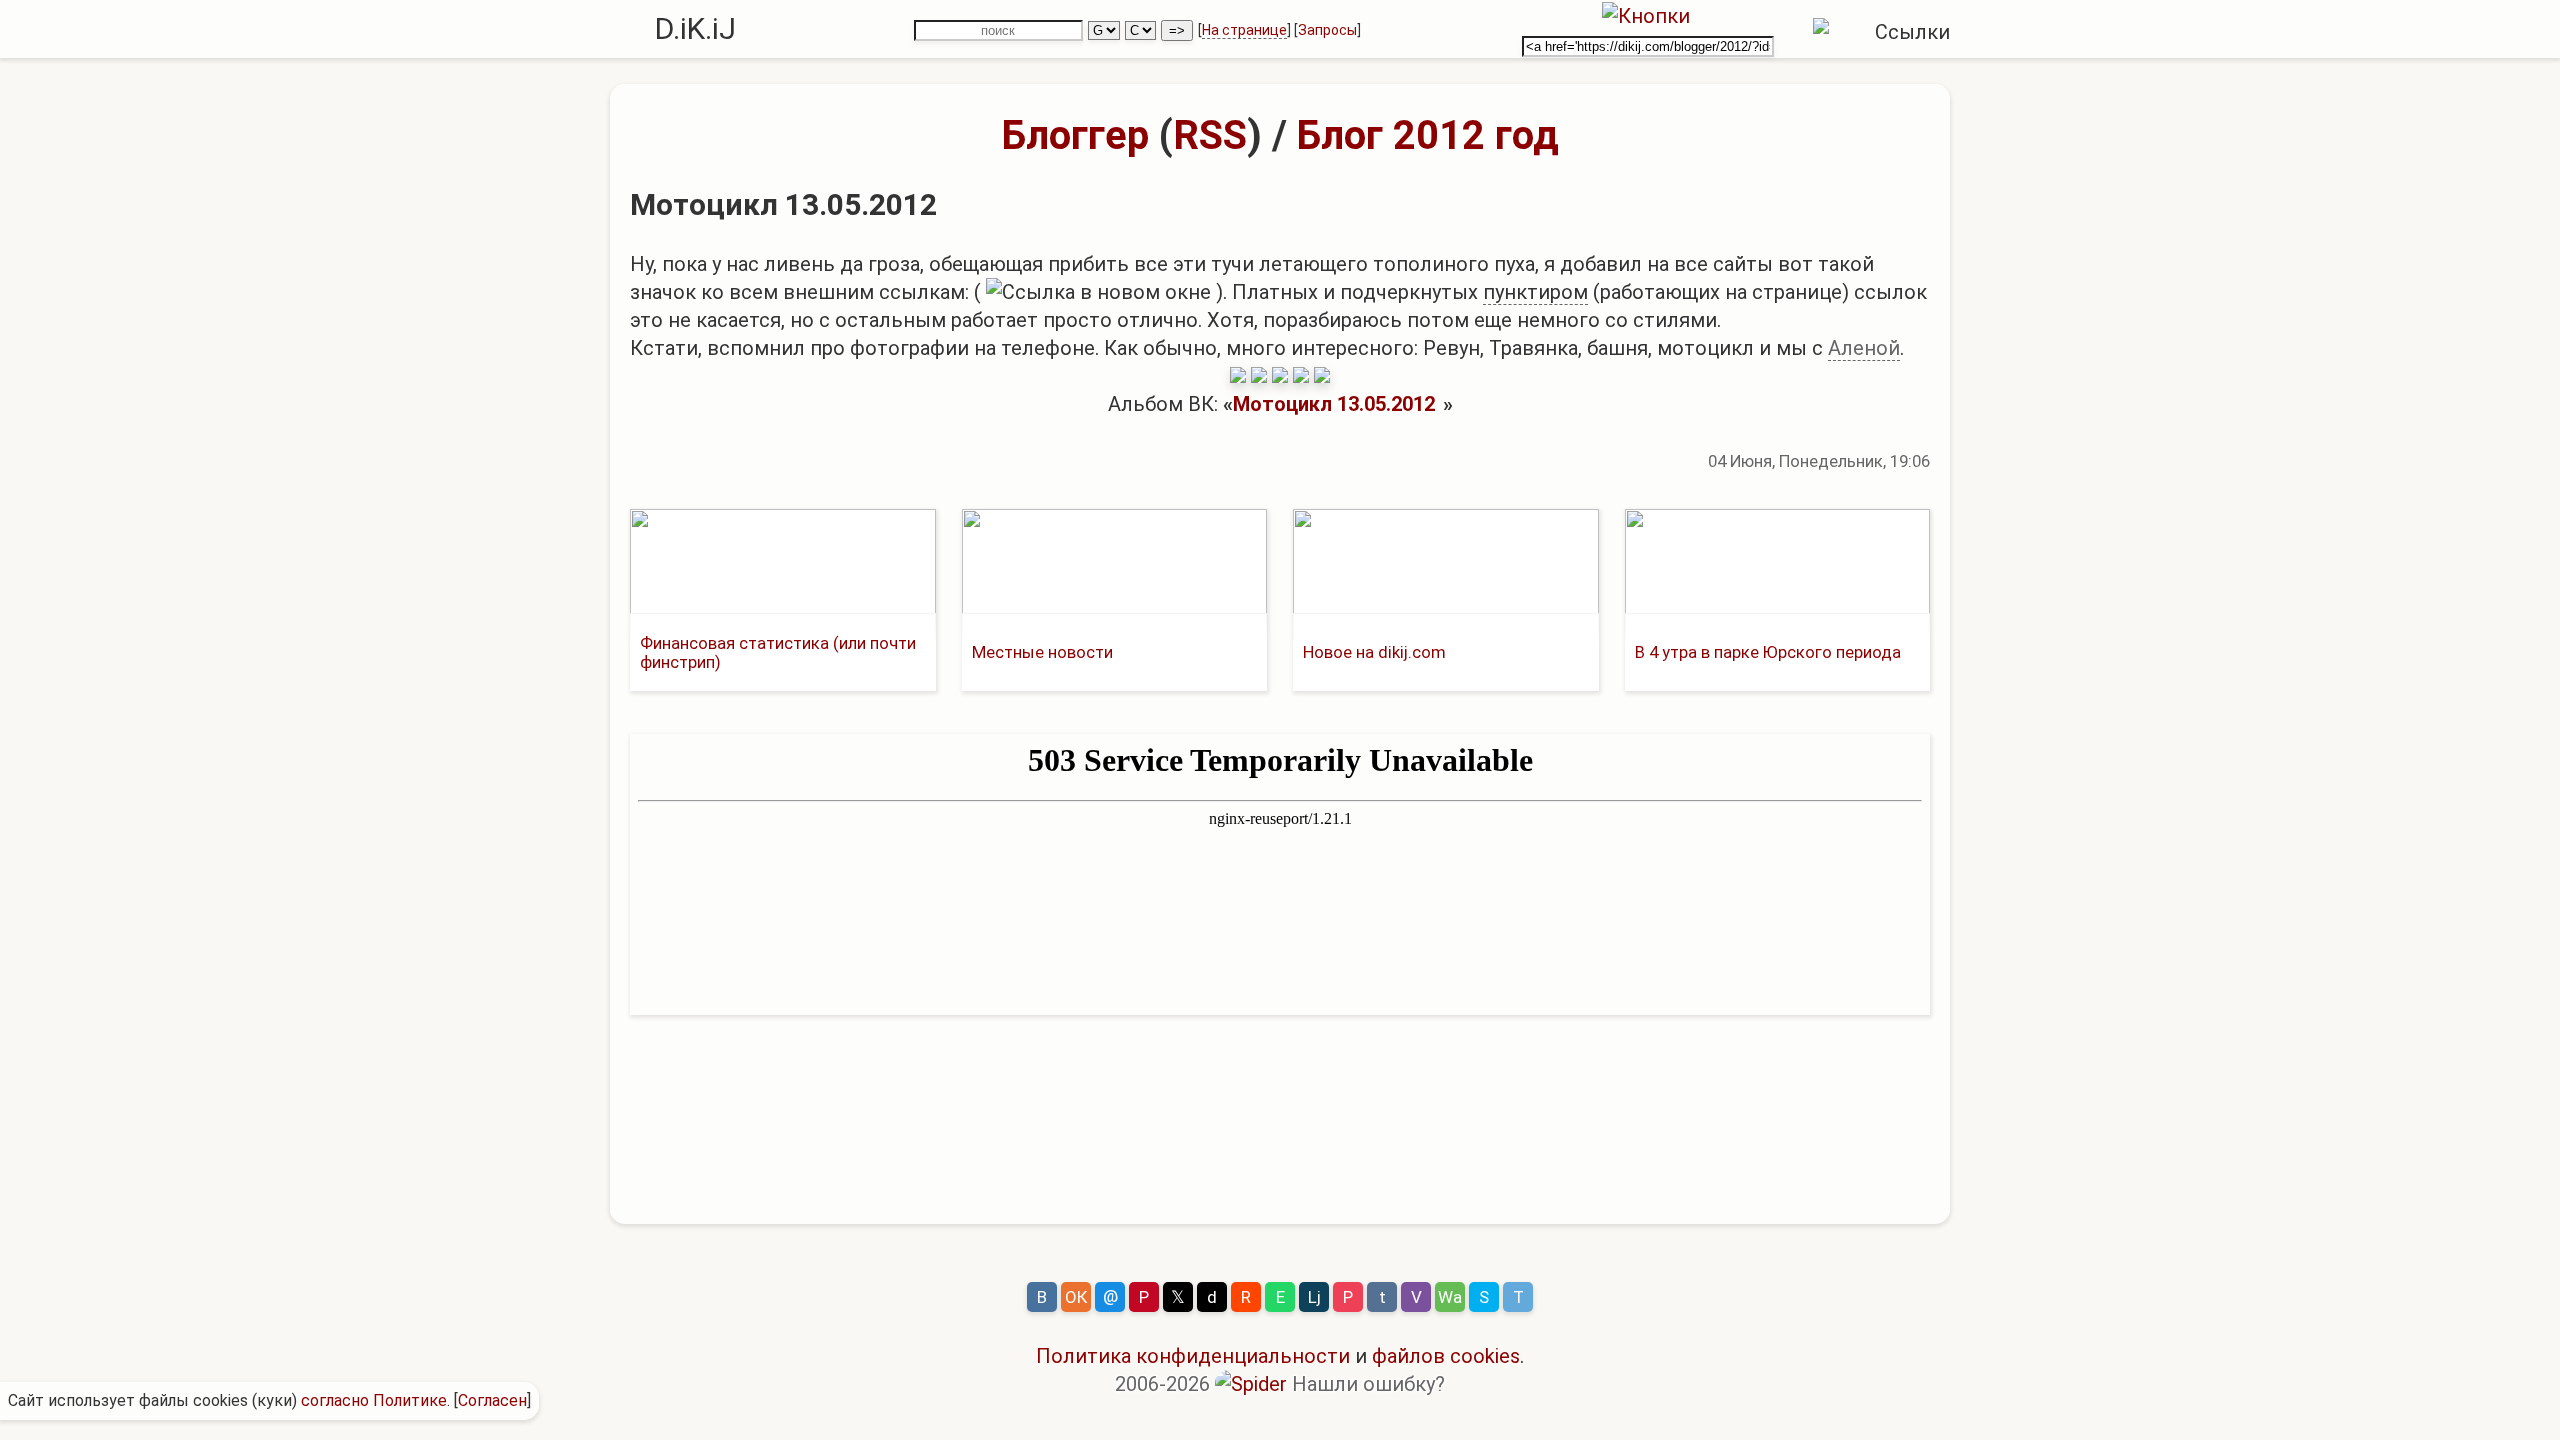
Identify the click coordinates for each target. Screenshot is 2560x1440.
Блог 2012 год (1428, 135)
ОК (1076, 1297)
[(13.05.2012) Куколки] (1259, 376)
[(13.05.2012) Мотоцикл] (1238, 376)
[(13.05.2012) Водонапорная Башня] (1301, 376)
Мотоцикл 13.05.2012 (1334, 404)
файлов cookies (1446, 1356)
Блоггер (1075, 135)
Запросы (1327, 30)
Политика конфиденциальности (1193, 1356)
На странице (1244, 30)
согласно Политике (374, 1400)
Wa (1450, 1297)
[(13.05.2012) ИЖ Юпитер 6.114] (1322, 376)
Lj (1314, 1297)
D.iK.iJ (695, 28)
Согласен (492, 1400)
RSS (1210, 135)
